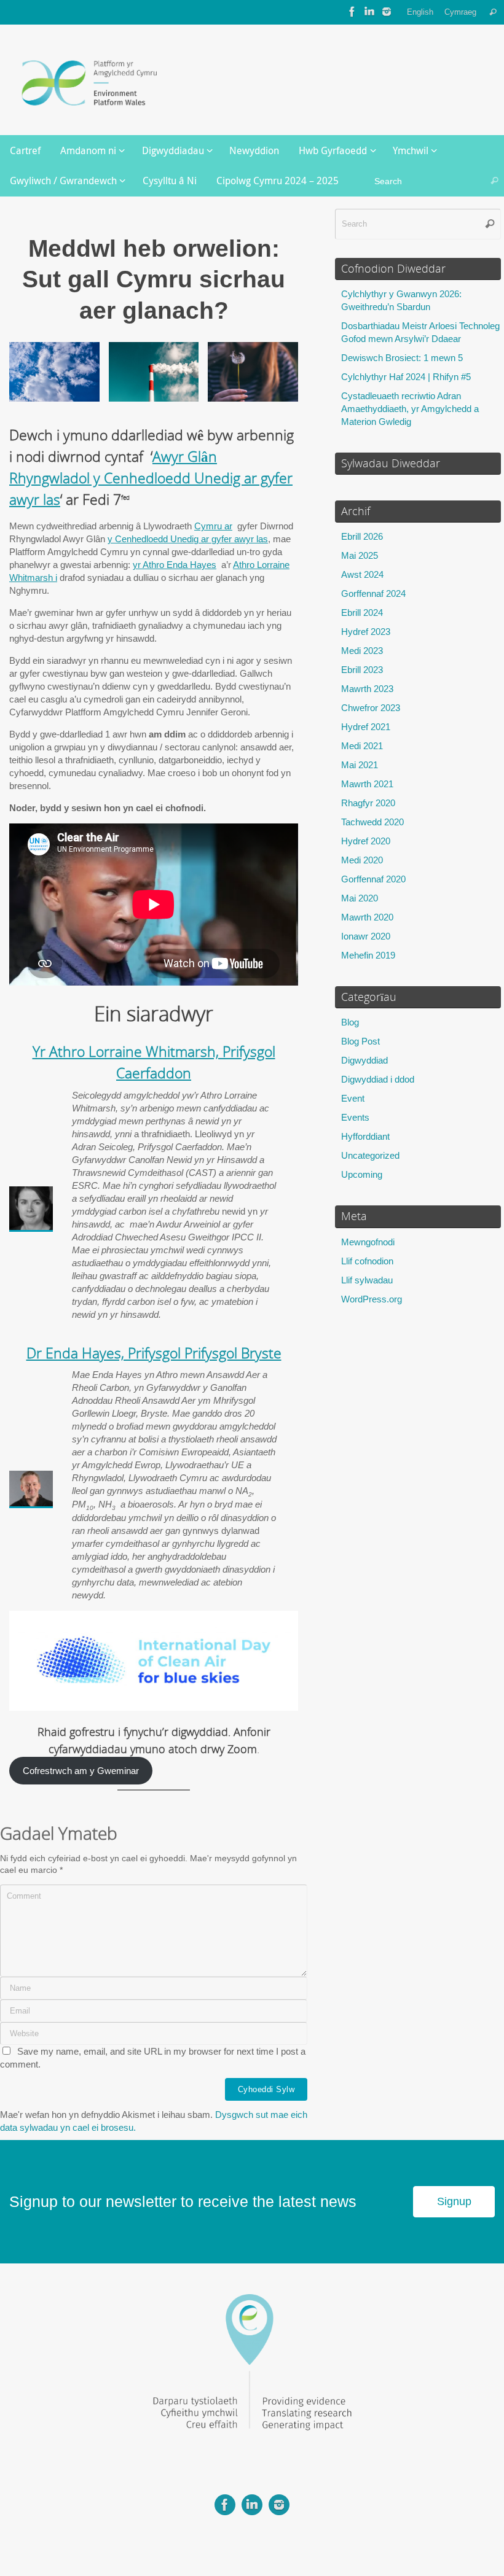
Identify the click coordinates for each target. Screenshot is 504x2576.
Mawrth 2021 (367, 784)
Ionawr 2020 (366, 936)
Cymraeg (460, 12)
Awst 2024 (362, 574)
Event (353, 1098)
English (420, 12)
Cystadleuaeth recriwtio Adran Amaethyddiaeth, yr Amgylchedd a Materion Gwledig (410, 409)
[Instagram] (387, 12)
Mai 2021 (360, 765)
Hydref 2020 (366, 841)
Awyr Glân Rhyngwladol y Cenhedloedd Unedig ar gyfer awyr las (151, 478)
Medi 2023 (362, 651)
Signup (454, 2201)
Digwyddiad (364, 1060)
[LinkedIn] (369, 12)
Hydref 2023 (366, 632)
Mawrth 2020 (367, 917)
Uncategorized (370, 1155)
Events (355, 1117)
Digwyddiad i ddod (378, 1079)
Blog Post (360, 1041)
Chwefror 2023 (371, 708)
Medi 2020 (362, 860)
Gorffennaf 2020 (373, 879)
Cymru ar (213, 526)
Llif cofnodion (367, 1261)
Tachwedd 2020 (372, 822)
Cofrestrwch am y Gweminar (81, 1771)
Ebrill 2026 (362, 536)
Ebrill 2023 (362, 670)
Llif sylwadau (367, 1280)
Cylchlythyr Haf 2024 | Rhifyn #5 (406, 377)
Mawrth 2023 (367, 689)
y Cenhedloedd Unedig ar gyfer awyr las (188, 539)
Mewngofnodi (368, 1242)
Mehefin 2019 (368, 955)
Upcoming (362, 1174)
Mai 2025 (360, 555)
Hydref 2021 (366, 727)
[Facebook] (352, 12)
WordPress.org (372, 1299)
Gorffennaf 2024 (373, 593)
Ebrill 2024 (362, 613)
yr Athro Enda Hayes (175, 565)
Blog (350, 1022)
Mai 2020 (360, 898)
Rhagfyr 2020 (368, 803)
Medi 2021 (362, 746)
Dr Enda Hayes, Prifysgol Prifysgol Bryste (154, 1353)
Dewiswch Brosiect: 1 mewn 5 (402, 358)
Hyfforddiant (365, 1136)
